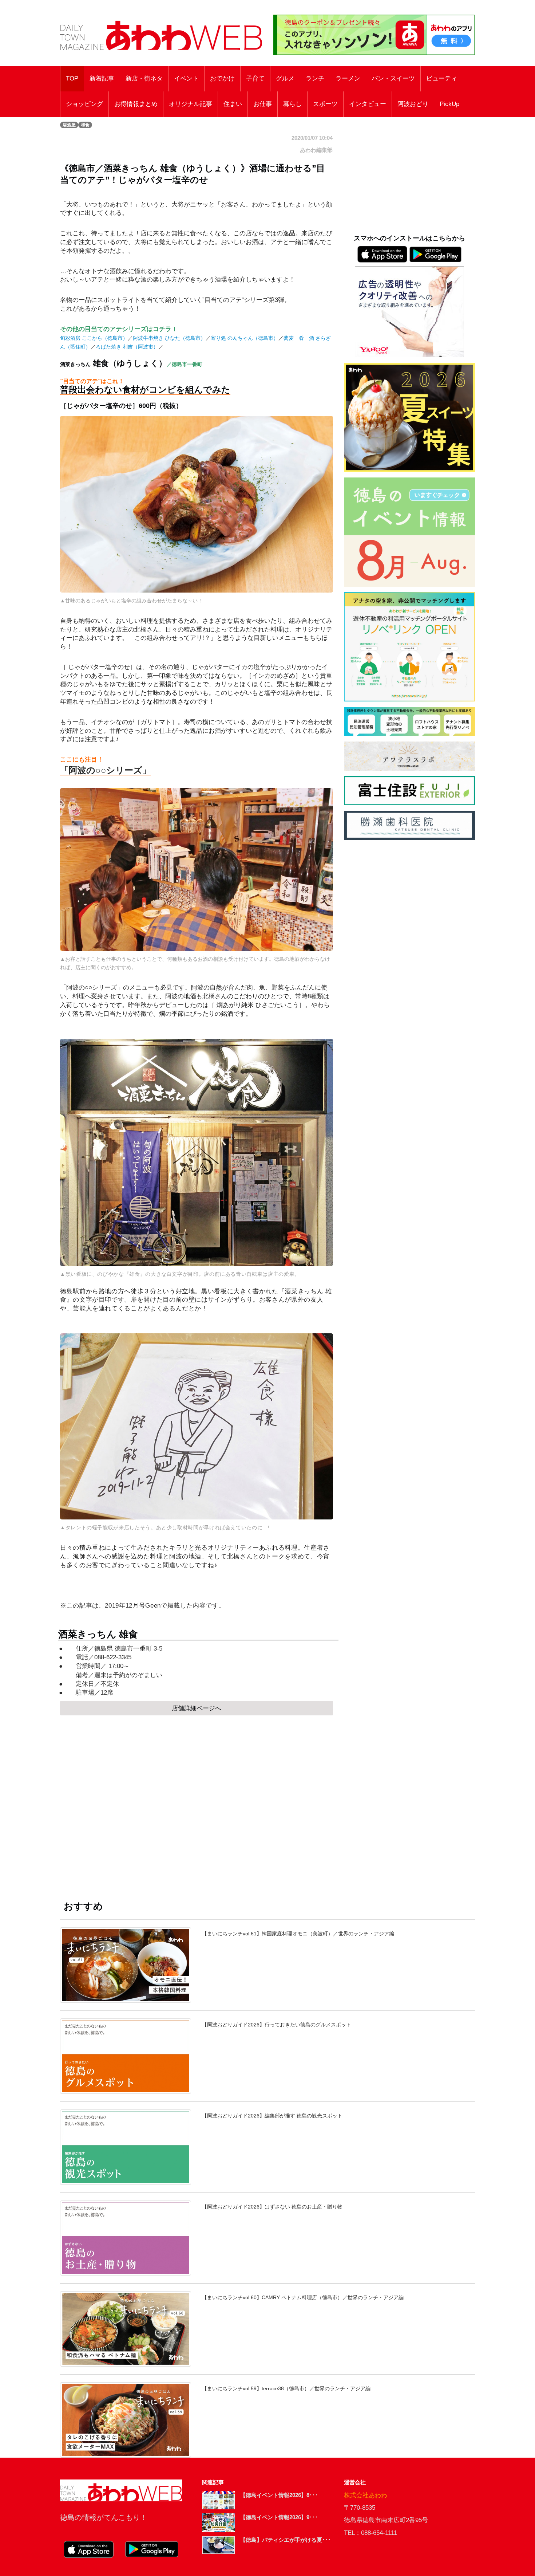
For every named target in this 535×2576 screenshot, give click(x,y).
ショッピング (84, 104)
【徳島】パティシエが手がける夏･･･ (286, 2540)
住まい (233, 104)
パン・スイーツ (393, 78)
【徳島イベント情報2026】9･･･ (279, 2517)
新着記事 (102, 78)
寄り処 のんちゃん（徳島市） (245, 338)
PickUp (449, 104)
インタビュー (368, 104)
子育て (255, 78)
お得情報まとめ (136, 104)
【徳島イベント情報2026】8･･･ (279, 2495)
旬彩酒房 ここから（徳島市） (94, 338)
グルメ (285, 78)
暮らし (292, 104)
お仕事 (263, 104)
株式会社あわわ (366, 2495)
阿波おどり (413, 104)
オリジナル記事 (191, 104)
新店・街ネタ (144, 78)
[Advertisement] (197, 1801)
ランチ (315, 78)
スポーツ (325, 104)
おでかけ (222, 78)
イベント (186, 78)
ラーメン (348, 78)
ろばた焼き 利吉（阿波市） (127, 347)
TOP (72, 78)
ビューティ (442, 78)
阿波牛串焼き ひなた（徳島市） (169, 338)
